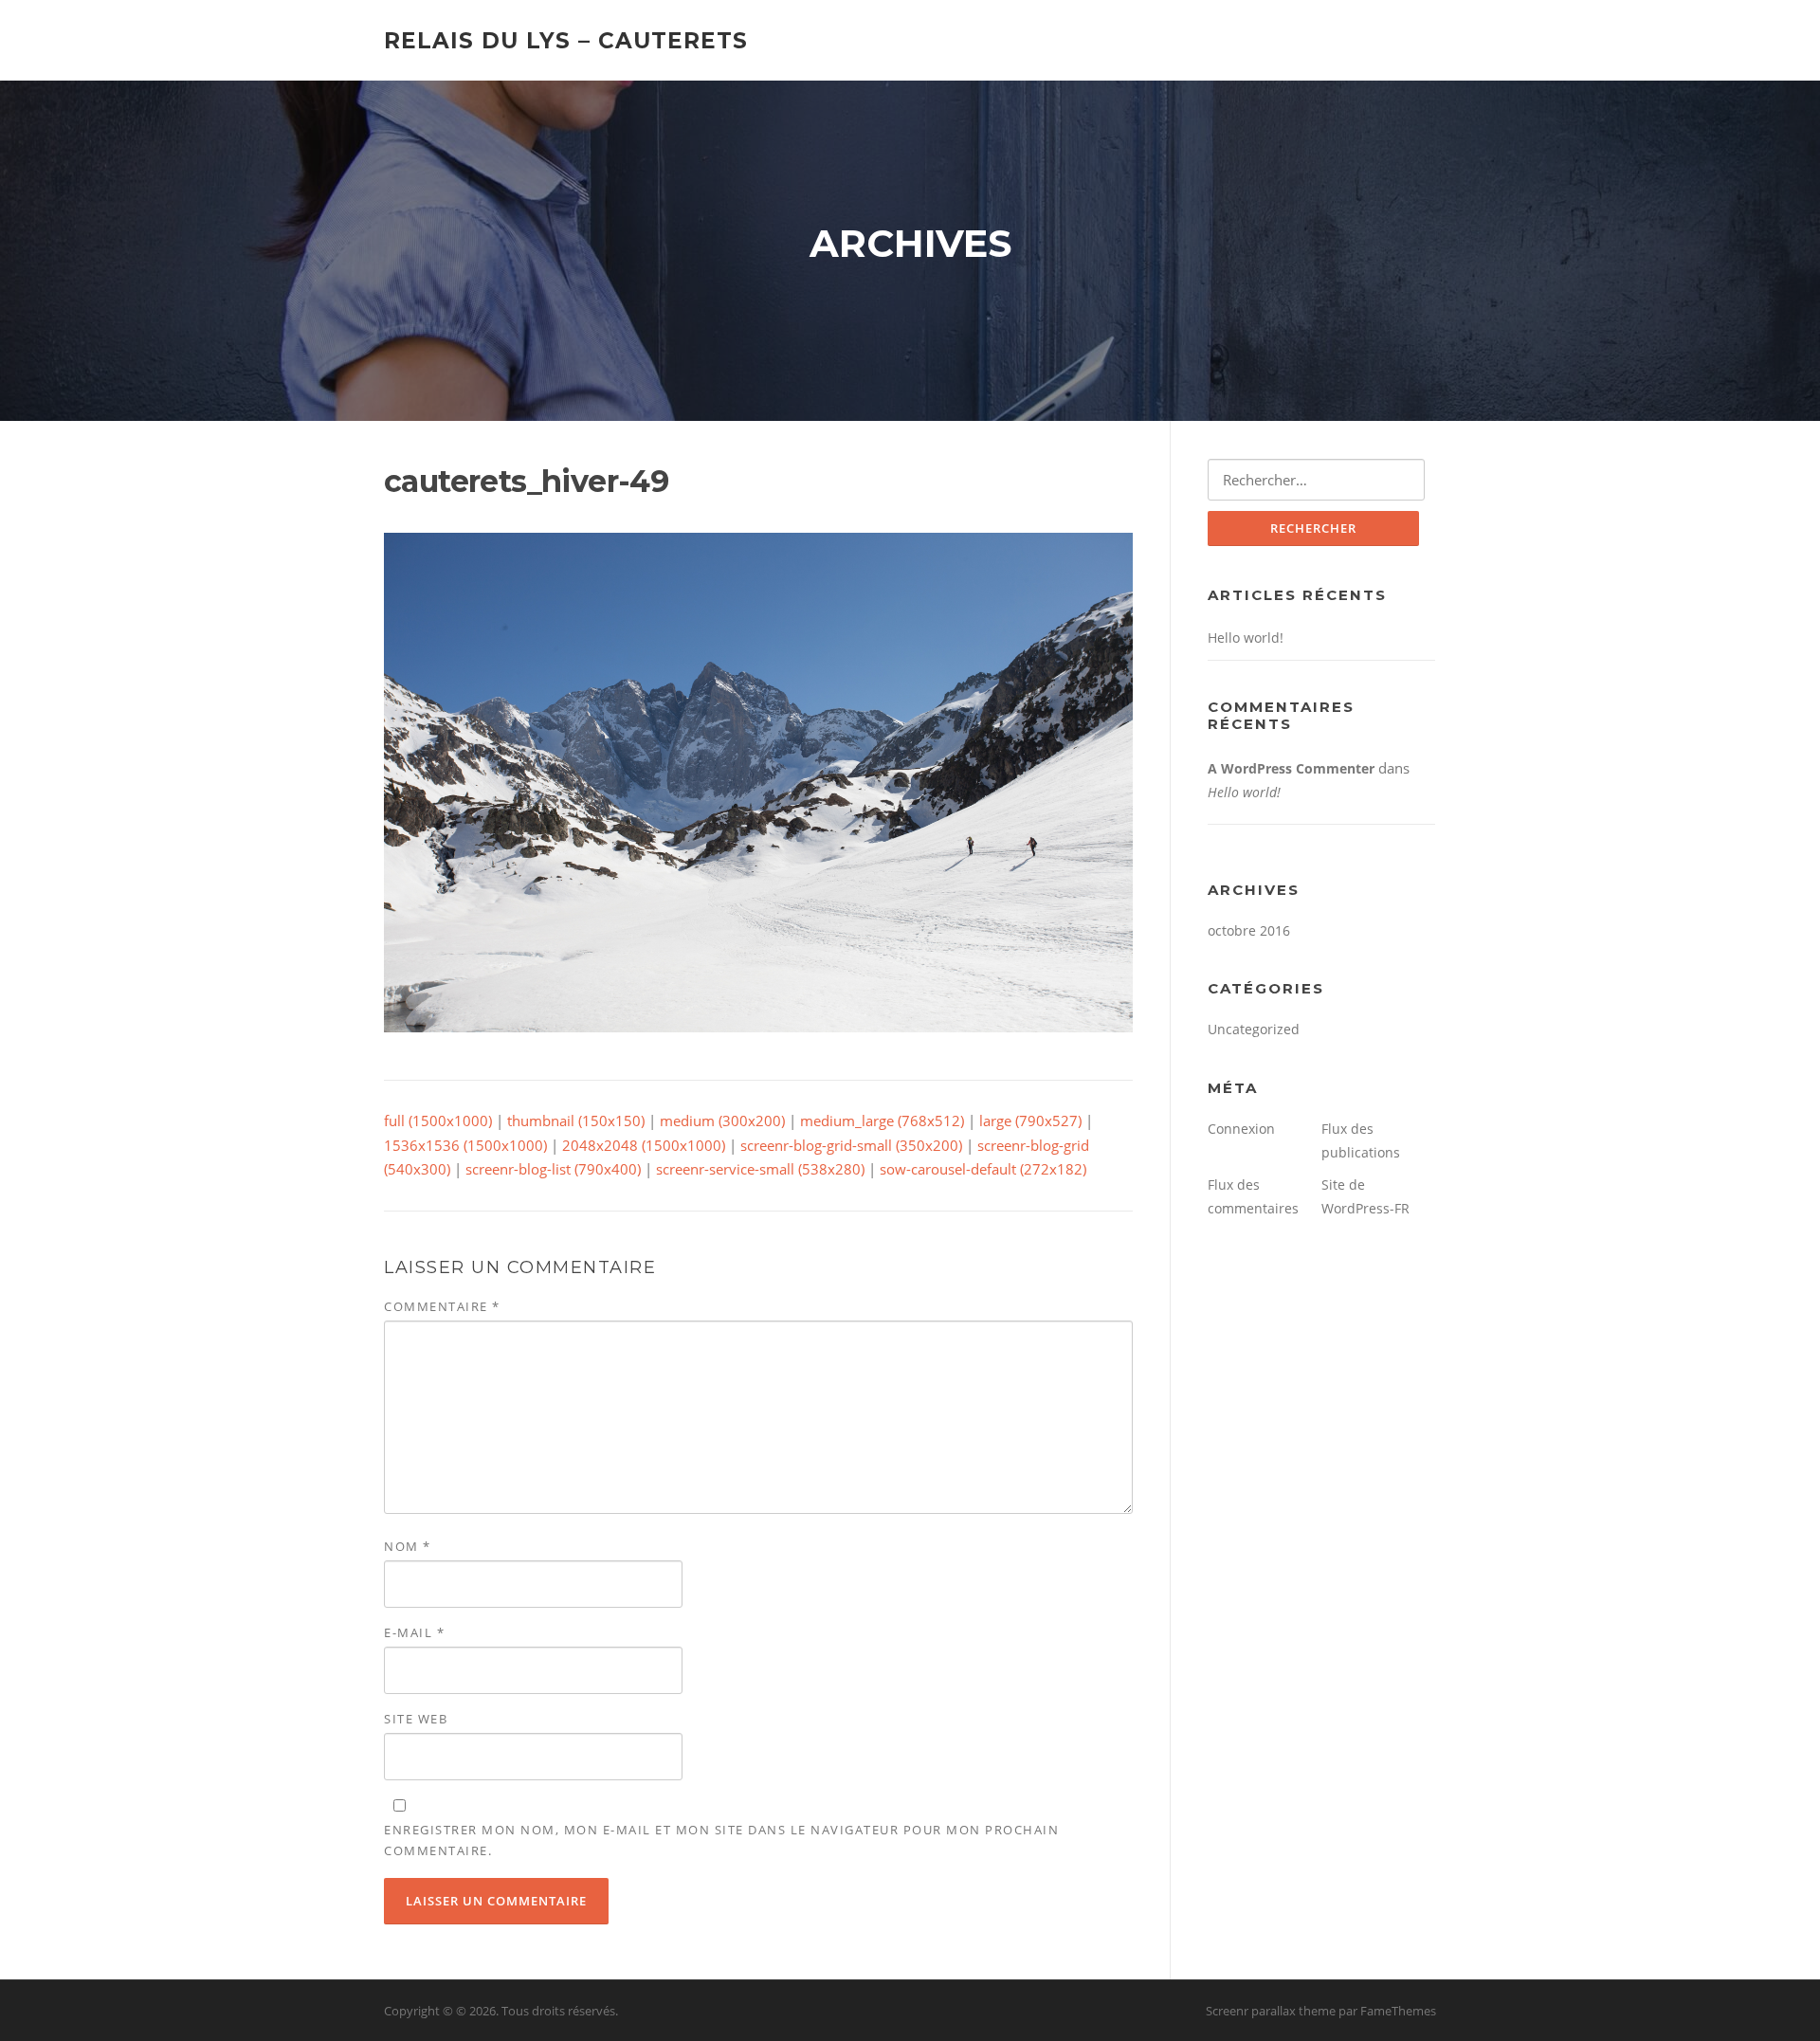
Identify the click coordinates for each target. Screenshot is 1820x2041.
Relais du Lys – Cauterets (566, 40)
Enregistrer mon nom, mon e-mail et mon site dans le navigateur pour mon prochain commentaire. (721, 1840)
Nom (408, 1546)
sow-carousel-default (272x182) (983, 1169)
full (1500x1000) (438, 1121)
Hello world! (1246, 638)
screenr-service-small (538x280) (760, 1169)
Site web (416, 1719)
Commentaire (442, 1306)
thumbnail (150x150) (576, 1121)
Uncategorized (1254, 1029)
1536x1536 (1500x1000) (465, 1145)
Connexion (1241, 1129)
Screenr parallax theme (1271, 2011)
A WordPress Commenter (1291, 768)
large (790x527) (1030, 1121)
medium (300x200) (722, 1121)
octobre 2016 (1249, 930)
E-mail (414, 1632)
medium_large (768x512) (882, 1121)
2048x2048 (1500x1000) (644, 1145)
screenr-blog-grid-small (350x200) (851, 1145)
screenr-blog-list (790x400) (553, 1169)
